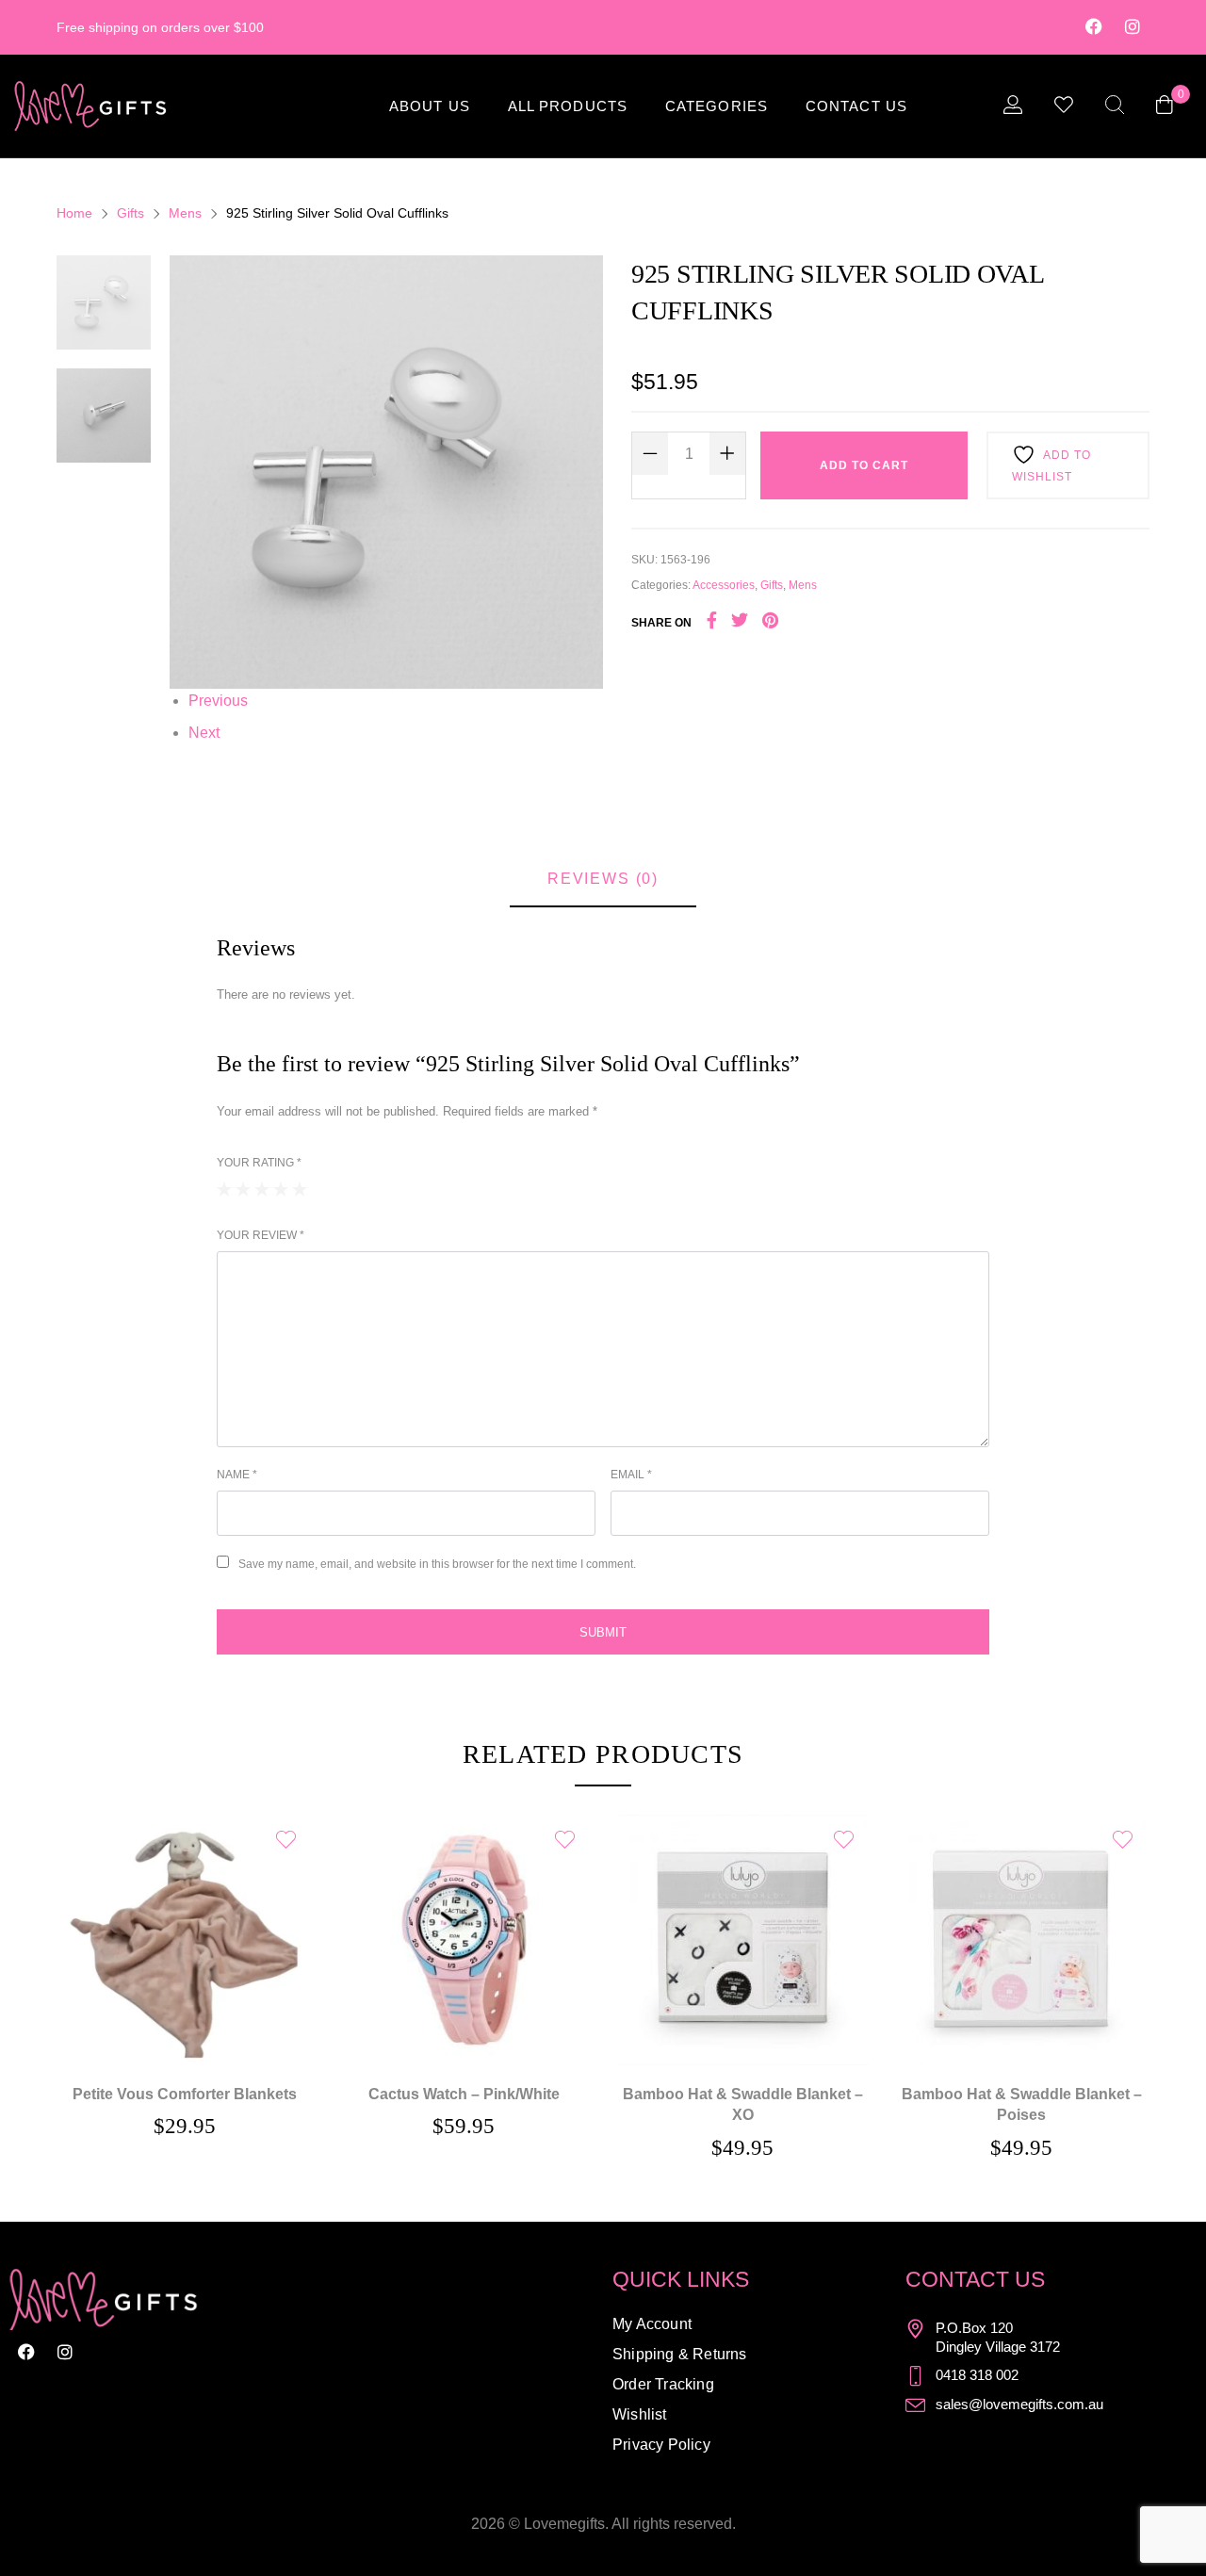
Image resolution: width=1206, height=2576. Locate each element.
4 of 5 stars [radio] (281, 1189)
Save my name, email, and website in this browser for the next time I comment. (437, 1564)
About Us (430, 106)
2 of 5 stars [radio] (243, 1189)
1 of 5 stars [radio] (224, 1189)
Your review (261, 1235)
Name (237, 1475)
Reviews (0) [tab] (603, 879)
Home (74, 213)
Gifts (130, 213)
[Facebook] (1094, 26)
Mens (185, 213)
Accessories (724, 585)
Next (204, 733)
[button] (464, 1913)
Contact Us (856, 106)
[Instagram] (1133, 26)
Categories (717, 106)
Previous (218, 701)
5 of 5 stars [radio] (300, 1189)
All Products (568, 106)
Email (631, 1475)
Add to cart (864, 465)
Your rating (259, 1163)
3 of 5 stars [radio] (262, 1189)
